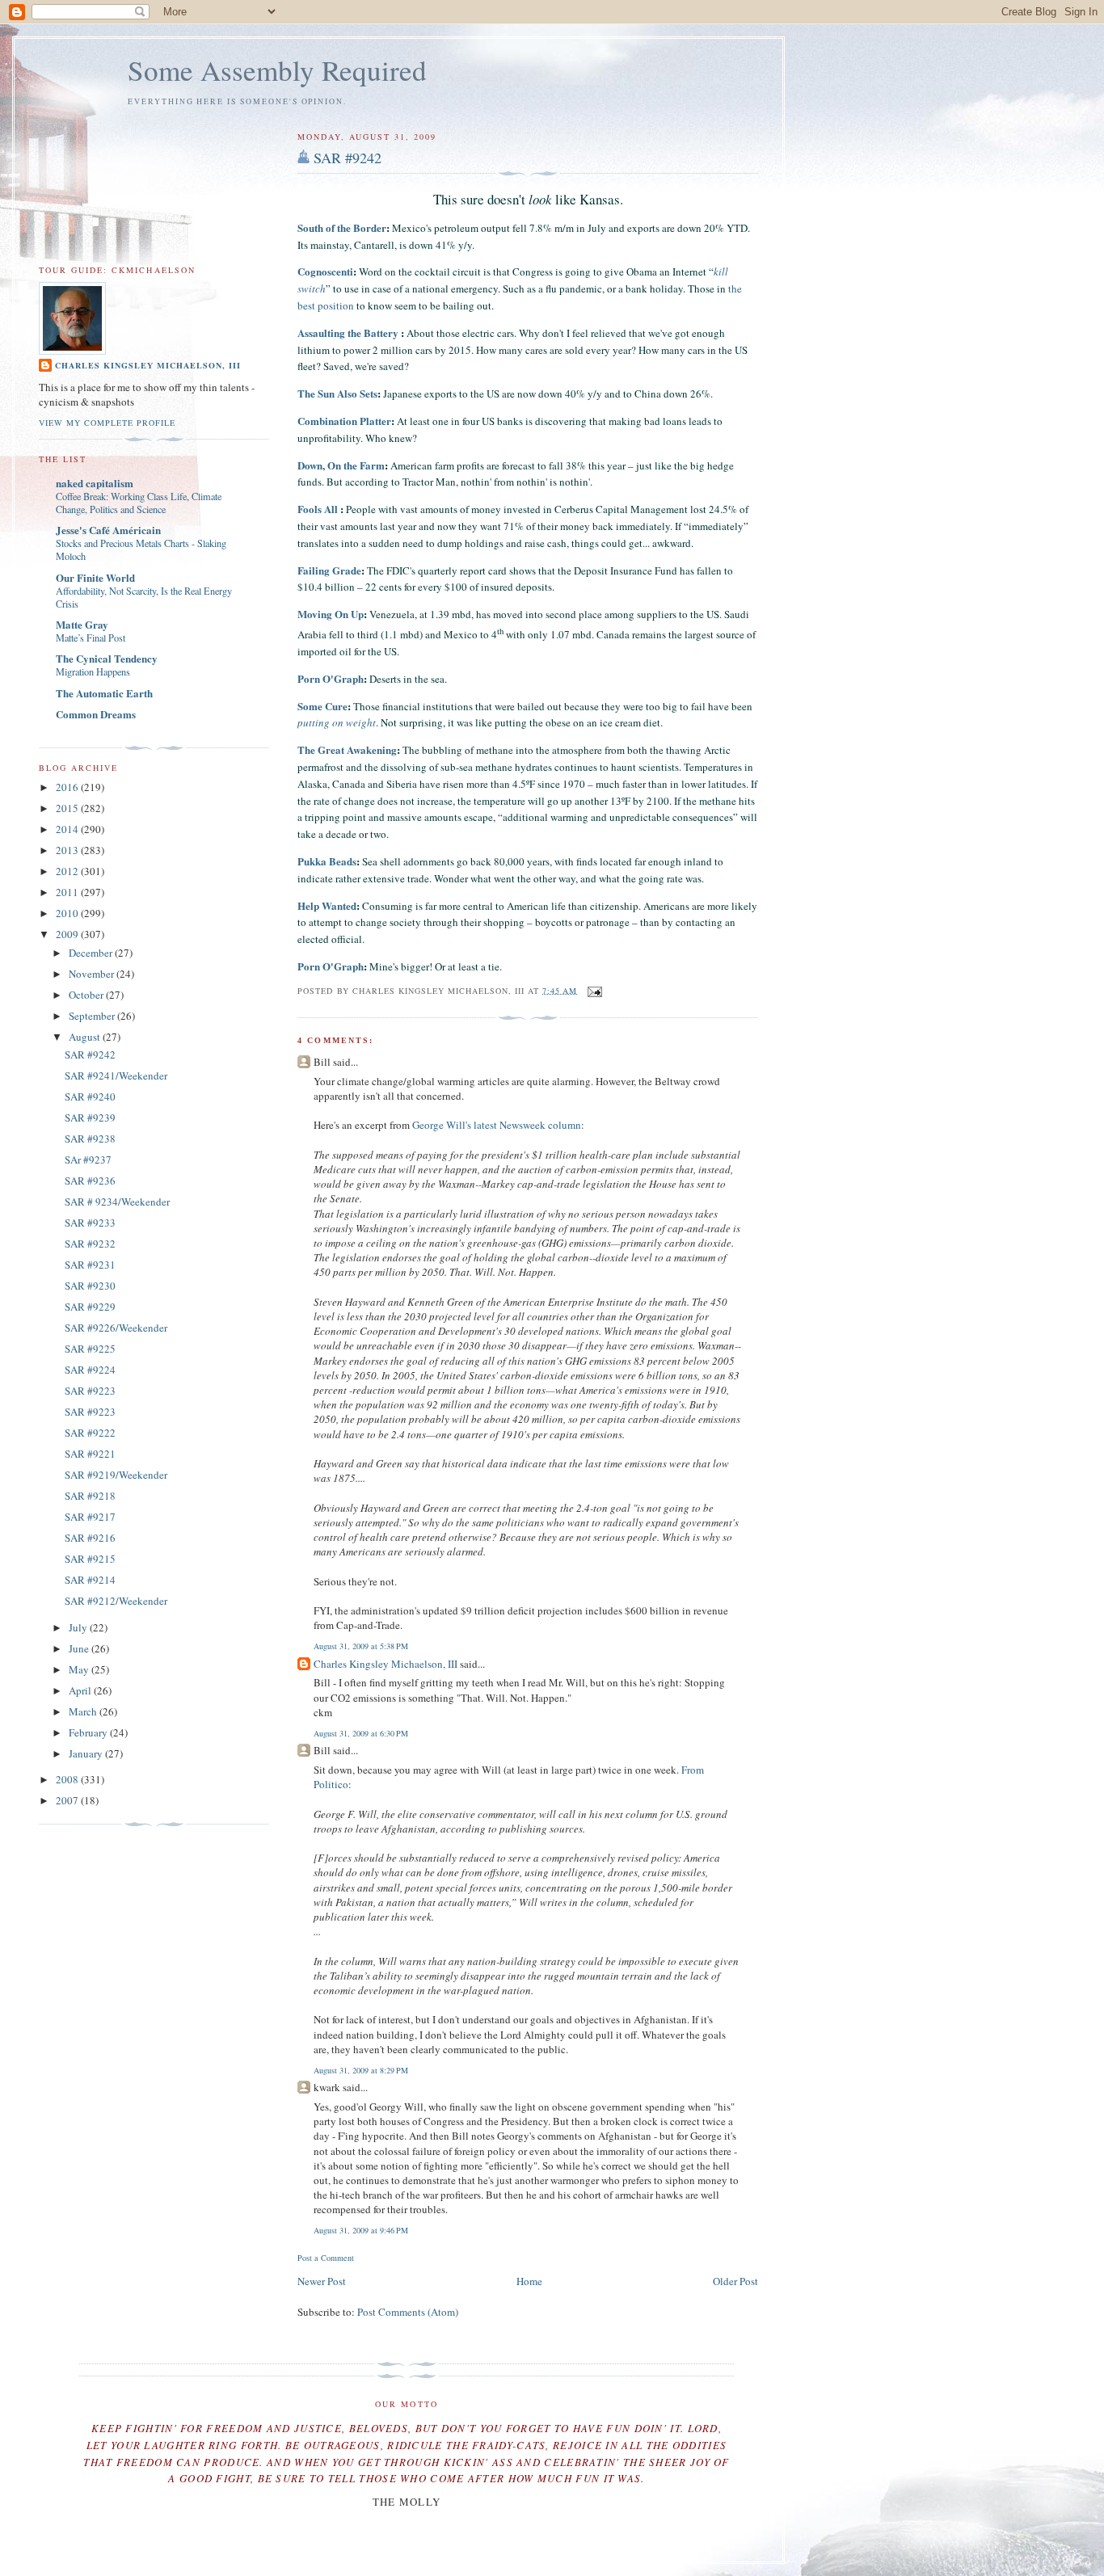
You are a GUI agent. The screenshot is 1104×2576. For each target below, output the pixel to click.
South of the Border (342, 227)
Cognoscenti (325, 271)
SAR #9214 (90, 1580)
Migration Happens (93, 671)
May (80, 1669)
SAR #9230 (90, 1286)
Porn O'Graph (331, 678)
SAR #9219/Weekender (116, 1475)
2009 (68, 934)
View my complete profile (107, 423)
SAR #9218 (90, 1496)
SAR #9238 (90, 1139)
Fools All (318, 509)
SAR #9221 (90, 1454)
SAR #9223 (90, 1391)
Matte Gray (82, 624)
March (84, 1711)
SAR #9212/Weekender (116, 1601)
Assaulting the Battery (349, 333)
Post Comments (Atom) (408, 2312)
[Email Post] (593, 990)
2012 (68, 871)
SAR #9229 (90, 1307)
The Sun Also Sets (337, 393)
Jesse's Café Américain (108, 530)
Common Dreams (96, 714)
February (89, 1732)
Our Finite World (95, 577)
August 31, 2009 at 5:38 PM (361, 1646)
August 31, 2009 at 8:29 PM (361, 2070)
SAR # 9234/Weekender (117, 1202)
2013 (68, 850)
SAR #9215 (90, 1559)
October (87, 995)
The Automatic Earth (104, 693)
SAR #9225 (90, 1349)
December (92, 953)
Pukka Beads (327, 861)
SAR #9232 (90, 1244)
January (87, 1753)
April (81, 1690)
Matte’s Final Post (91, 638)
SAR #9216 (90, 1538)
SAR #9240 (90, 1096)
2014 (68, 829)
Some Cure (322, 706)
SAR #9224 (90, 1370)
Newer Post (322, 2281)
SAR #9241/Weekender (116, 1075)
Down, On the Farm (341, 465)
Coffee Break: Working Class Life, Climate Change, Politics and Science (139, 503)
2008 (68, 1779)
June (80, 1648)
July (79, 1627)
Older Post (735, 2281)
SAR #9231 (90, 1265)
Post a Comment (326, 2258)
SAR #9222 (90, 1433)
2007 (68, 1800)
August (86, 1037)
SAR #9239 (90, 1118)
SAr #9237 (88, 1160)
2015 (68, 808)
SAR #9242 (348, 158)
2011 (68, 892)
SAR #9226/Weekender (116, 1328)
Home (529, 2281)
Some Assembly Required (277, 70)
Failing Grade (329, 570)
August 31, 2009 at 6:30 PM (361, 1733)
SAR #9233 (90, 1223)
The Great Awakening (347, 749)
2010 (68, 913)
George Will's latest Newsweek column (497, 1125)
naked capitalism (95, 483)
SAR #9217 (90, 1517)
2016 (68, 787)
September (93, 1016)
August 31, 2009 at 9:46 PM (361, 2230)
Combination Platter (344, 421)
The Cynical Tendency (107, 658)
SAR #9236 (90, 1181)
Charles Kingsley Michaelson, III (386, 1664)
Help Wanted (327, 905)
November (93, 974)
